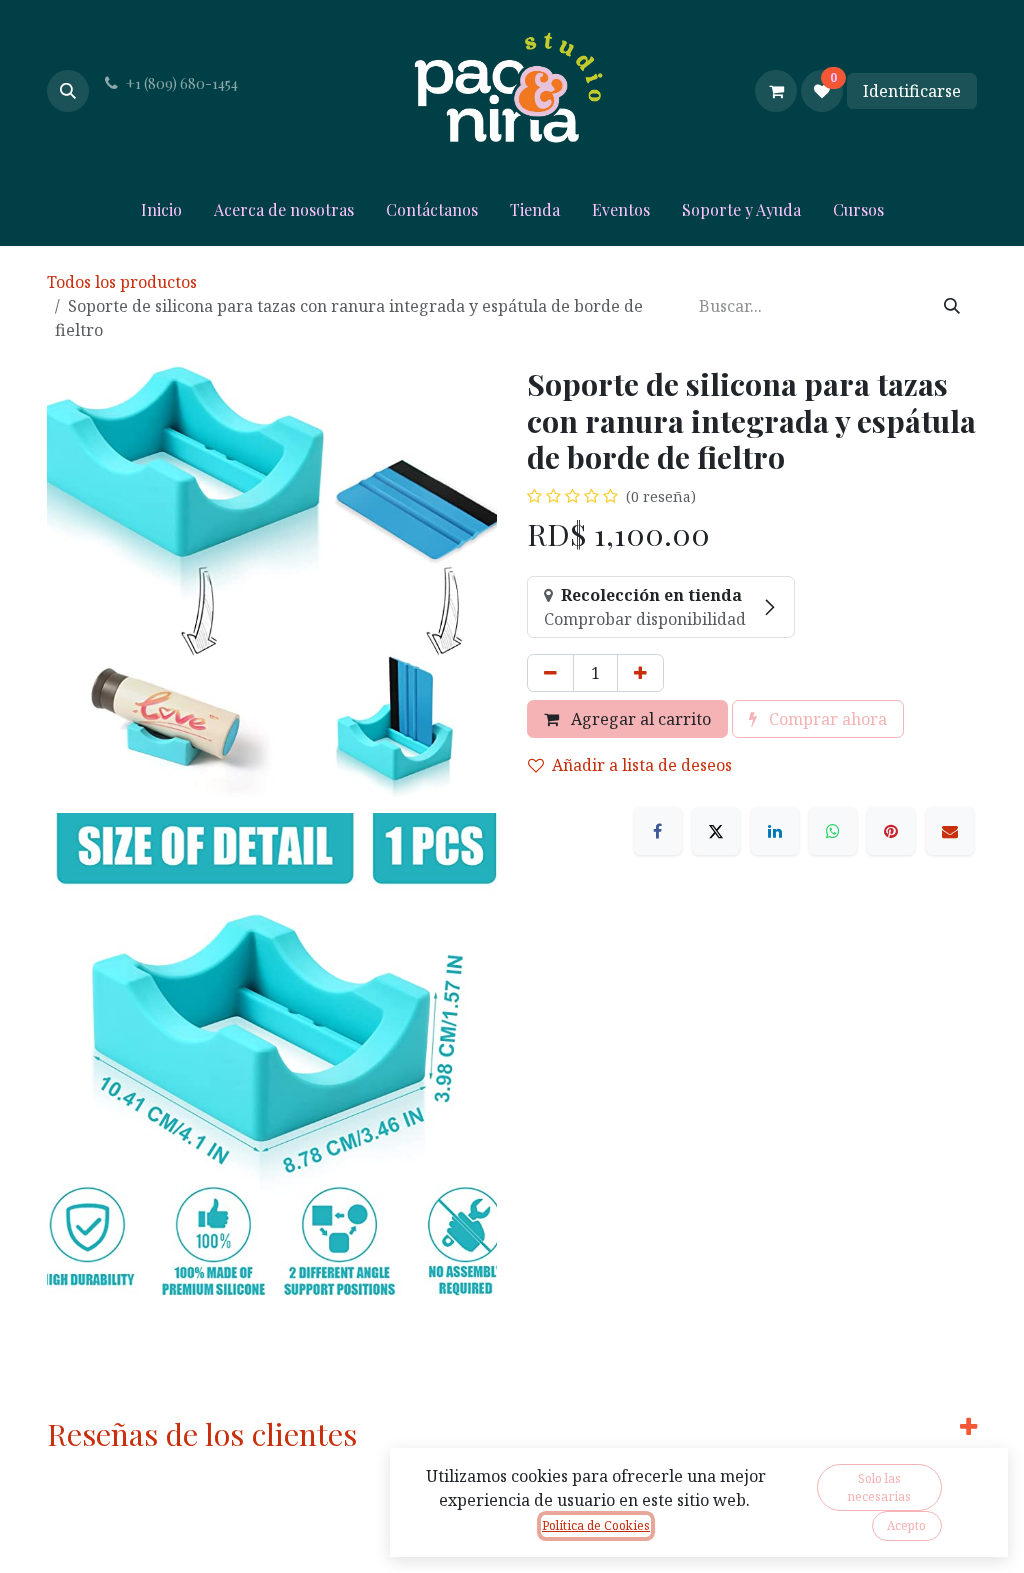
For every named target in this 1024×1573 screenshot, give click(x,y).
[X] (716, 831)
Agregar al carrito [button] (639, 719)
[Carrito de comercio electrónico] (776, 91)
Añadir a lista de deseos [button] (642, 765)
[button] (68, 91)
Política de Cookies (596, 1525)
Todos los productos (122, 282)
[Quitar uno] (550, 673)
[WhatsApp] (833, 831)
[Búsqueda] (952, 306)
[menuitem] (161, 214)
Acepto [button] (906, 1525)
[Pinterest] (891, 831)
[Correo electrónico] (950, 831)
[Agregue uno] (640, 673)
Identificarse (912, 91)
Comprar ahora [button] (826, 719)
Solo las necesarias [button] (879, 1487)
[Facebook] (658, 831)
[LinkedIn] (775, 831)
